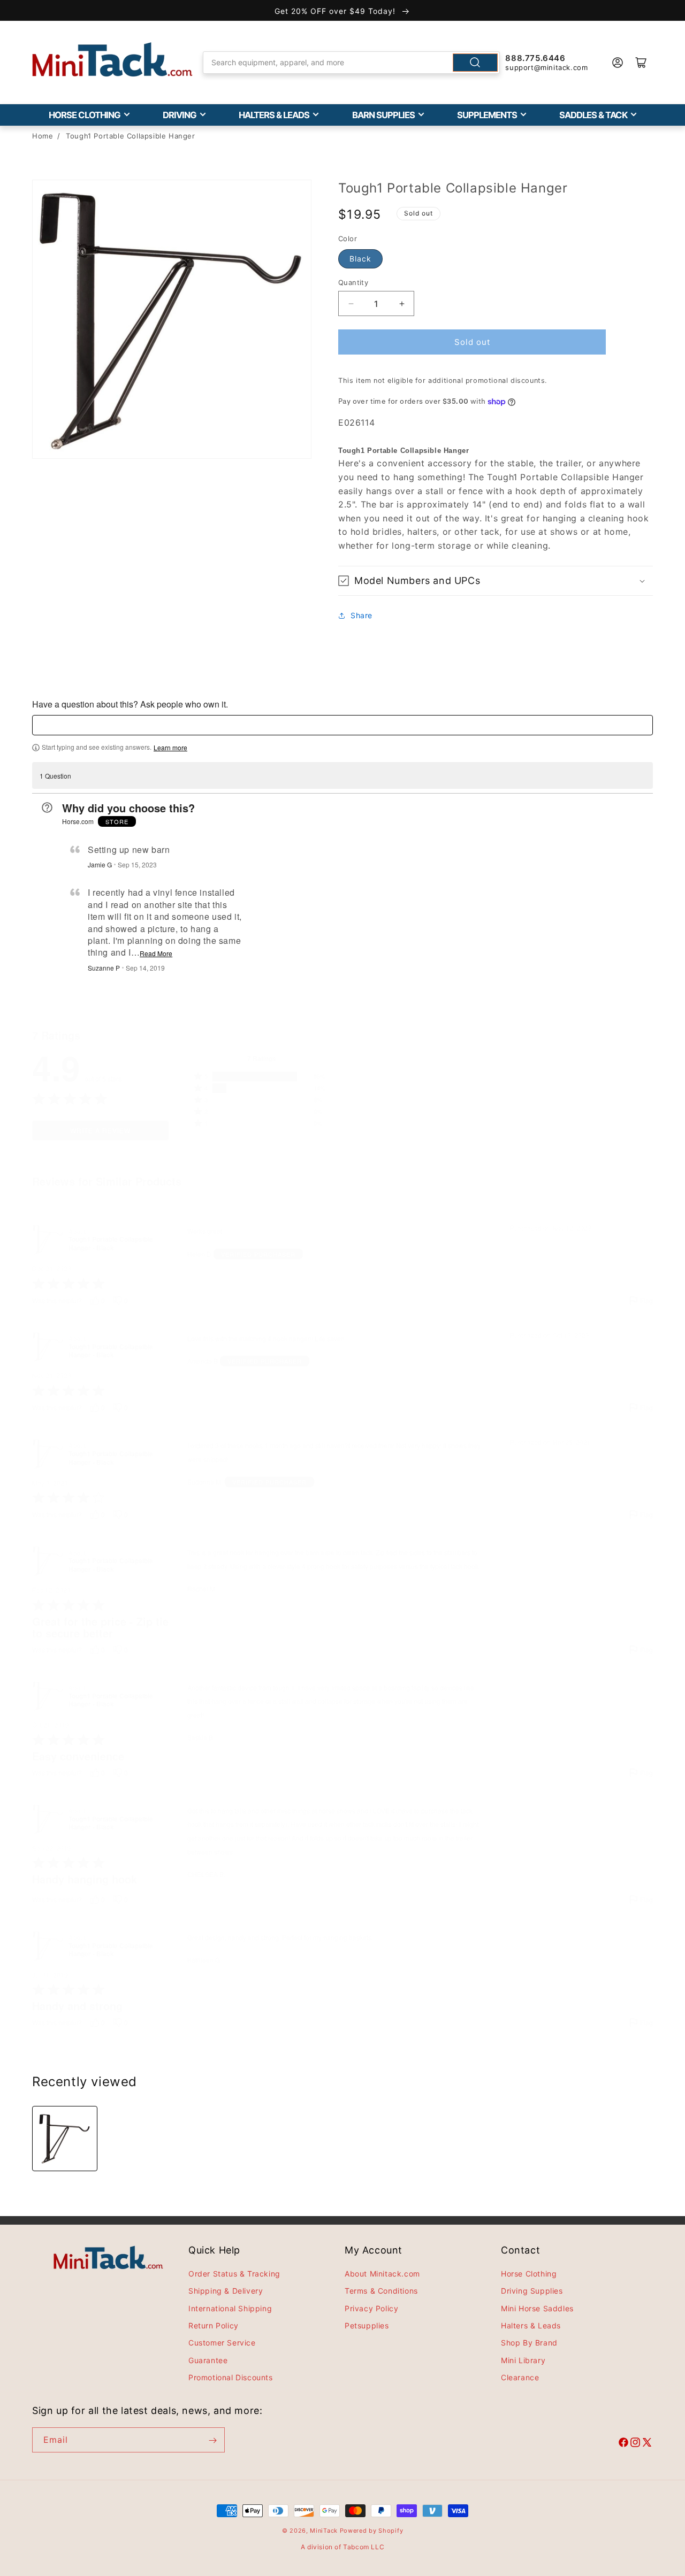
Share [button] (361, 615)
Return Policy (214, 2326)
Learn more (170, 748)
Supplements (487, 115)
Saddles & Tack (593, 115)
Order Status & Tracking (234, 2274)
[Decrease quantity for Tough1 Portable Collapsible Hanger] (351, 303)
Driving (180, 115)
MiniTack (324, 2531)
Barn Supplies (383, 115)
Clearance (520, 2378)
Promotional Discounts (231, 2378)
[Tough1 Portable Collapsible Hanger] (65, 2139)
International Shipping (230, 2308)
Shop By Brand (529, 2343)
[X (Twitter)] (647, 2444)
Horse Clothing (85, 115)
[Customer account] (618, 63)
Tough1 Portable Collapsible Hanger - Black (111, 1244)
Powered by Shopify (372, 2531)
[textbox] (342, 725)
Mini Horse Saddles (537, 2308)
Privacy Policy (371, 2308)
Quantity (353, 282)
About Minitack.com (382, 2274)
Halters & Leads (274, 115)
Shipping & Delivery (226, 2291)
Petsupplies (367, 2326)
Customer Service (222, 2343)
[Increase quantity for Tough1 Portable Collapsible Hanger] (402, 303)
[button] (496, 580)
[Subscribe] (212, 2440)
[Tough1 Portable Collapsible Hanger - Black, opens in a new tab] (48, 1240)
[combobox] (352, 63)
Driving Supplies (532, 2291)
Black (360, 259)
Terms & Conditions (381, 2291)
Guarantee (208, 2361)
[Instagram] (635, 2444)
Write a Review (100, 1130)
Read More (156, 953)
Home (43, 136)
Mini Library (523, 2361)
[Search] (475, 63)
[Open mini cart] (641, 63)
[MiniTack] (112, 60)
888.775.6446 (535, 58)
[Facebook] (623, 2444)
